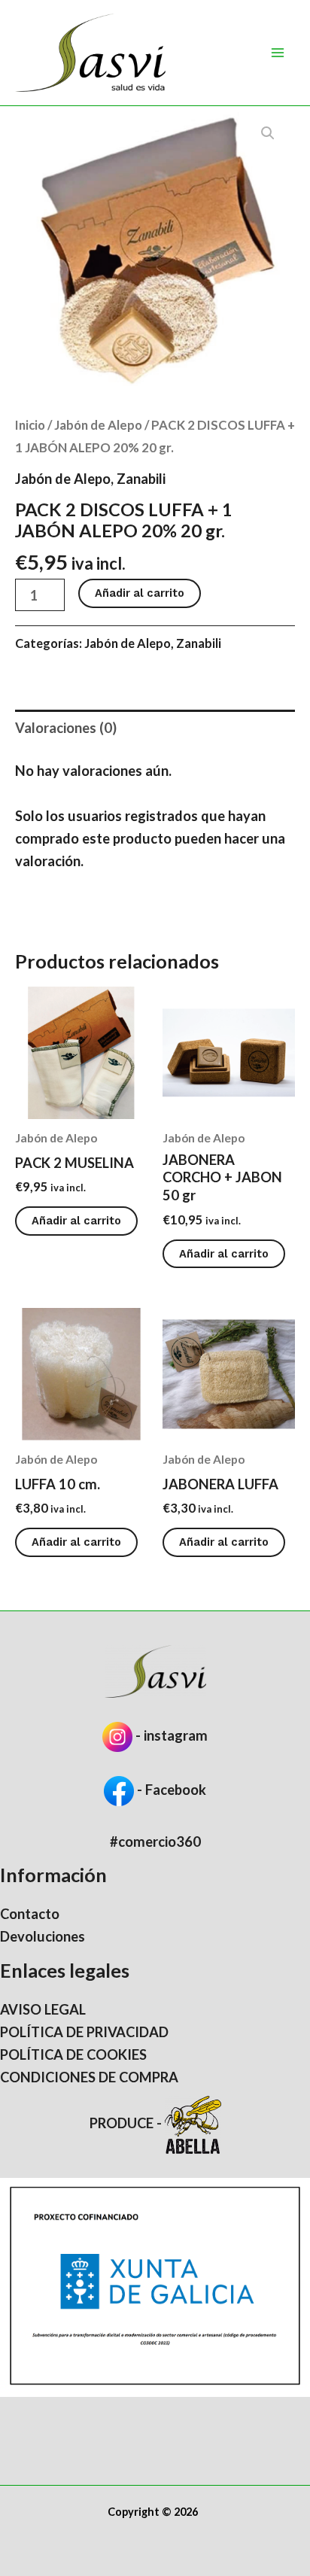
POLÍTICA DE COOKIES (73, 2054)
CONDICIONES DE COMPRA (89, 2077)
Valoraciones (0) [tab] (66, 728)
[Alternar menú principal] (278, 53)
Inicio (30, 425)
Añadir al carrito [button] (76, 1221)
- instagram (172, 1735)
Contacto (30, 1914)
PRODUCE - (127, 2123)
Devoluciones (43, 1936)
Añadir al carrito (140, 593)
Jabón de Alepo (98, 425)
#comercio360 (155, 1842)
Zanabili (141, 479)
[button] (268, 133)
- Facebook (170, 1790)
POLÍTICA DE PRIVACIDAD (84, 2032)
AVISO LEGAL (43, 2009)
